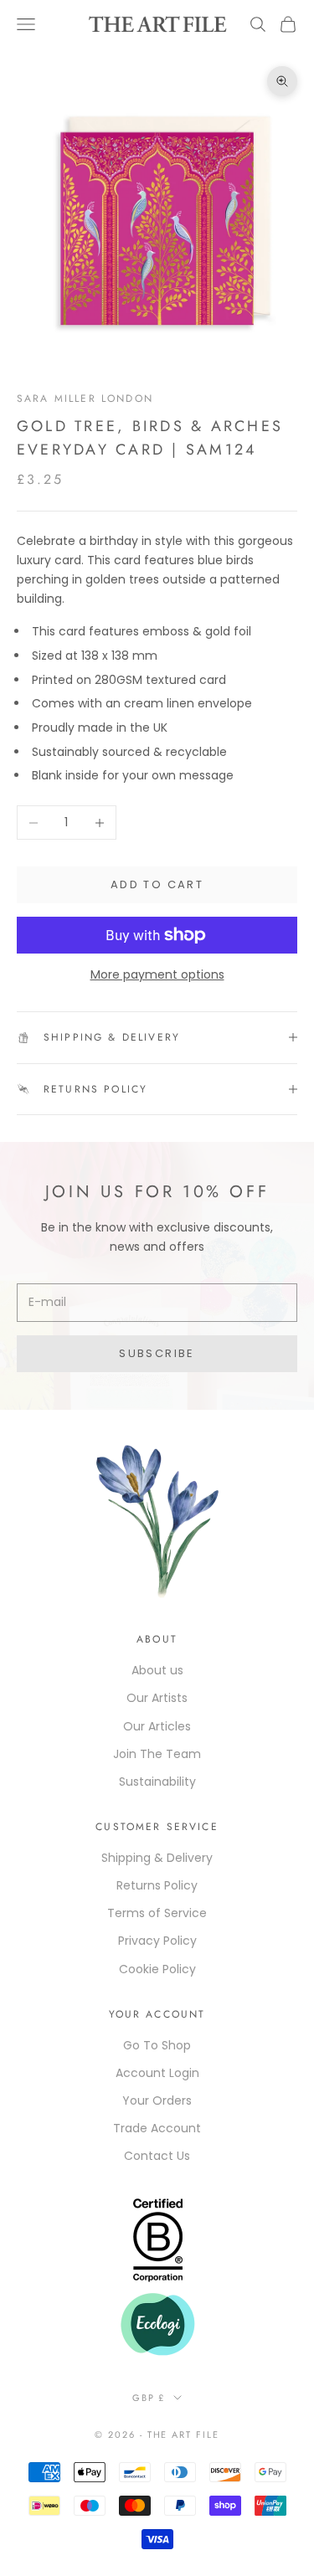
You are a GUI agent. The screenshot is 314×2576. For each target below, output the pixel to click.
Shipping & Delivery (157, 1858)
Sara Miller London (85, 398)
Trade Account (157, 2128)
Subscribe (157, 1353)
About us (157, 1670)
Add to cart (157, 884)
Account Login (157, 2073)
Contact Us (157, 2156)
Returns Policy (157, 1885)
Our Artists (157, 1698)
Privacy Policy (157, 1941)
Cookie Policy (157, 1969)
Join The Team (157, 1754)
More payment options (157, 974)
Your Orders (157, 2100)
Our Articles (157, 1726)
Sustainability (157, 1782)
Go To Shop (157, 2045)
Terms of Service (157, 1913)
